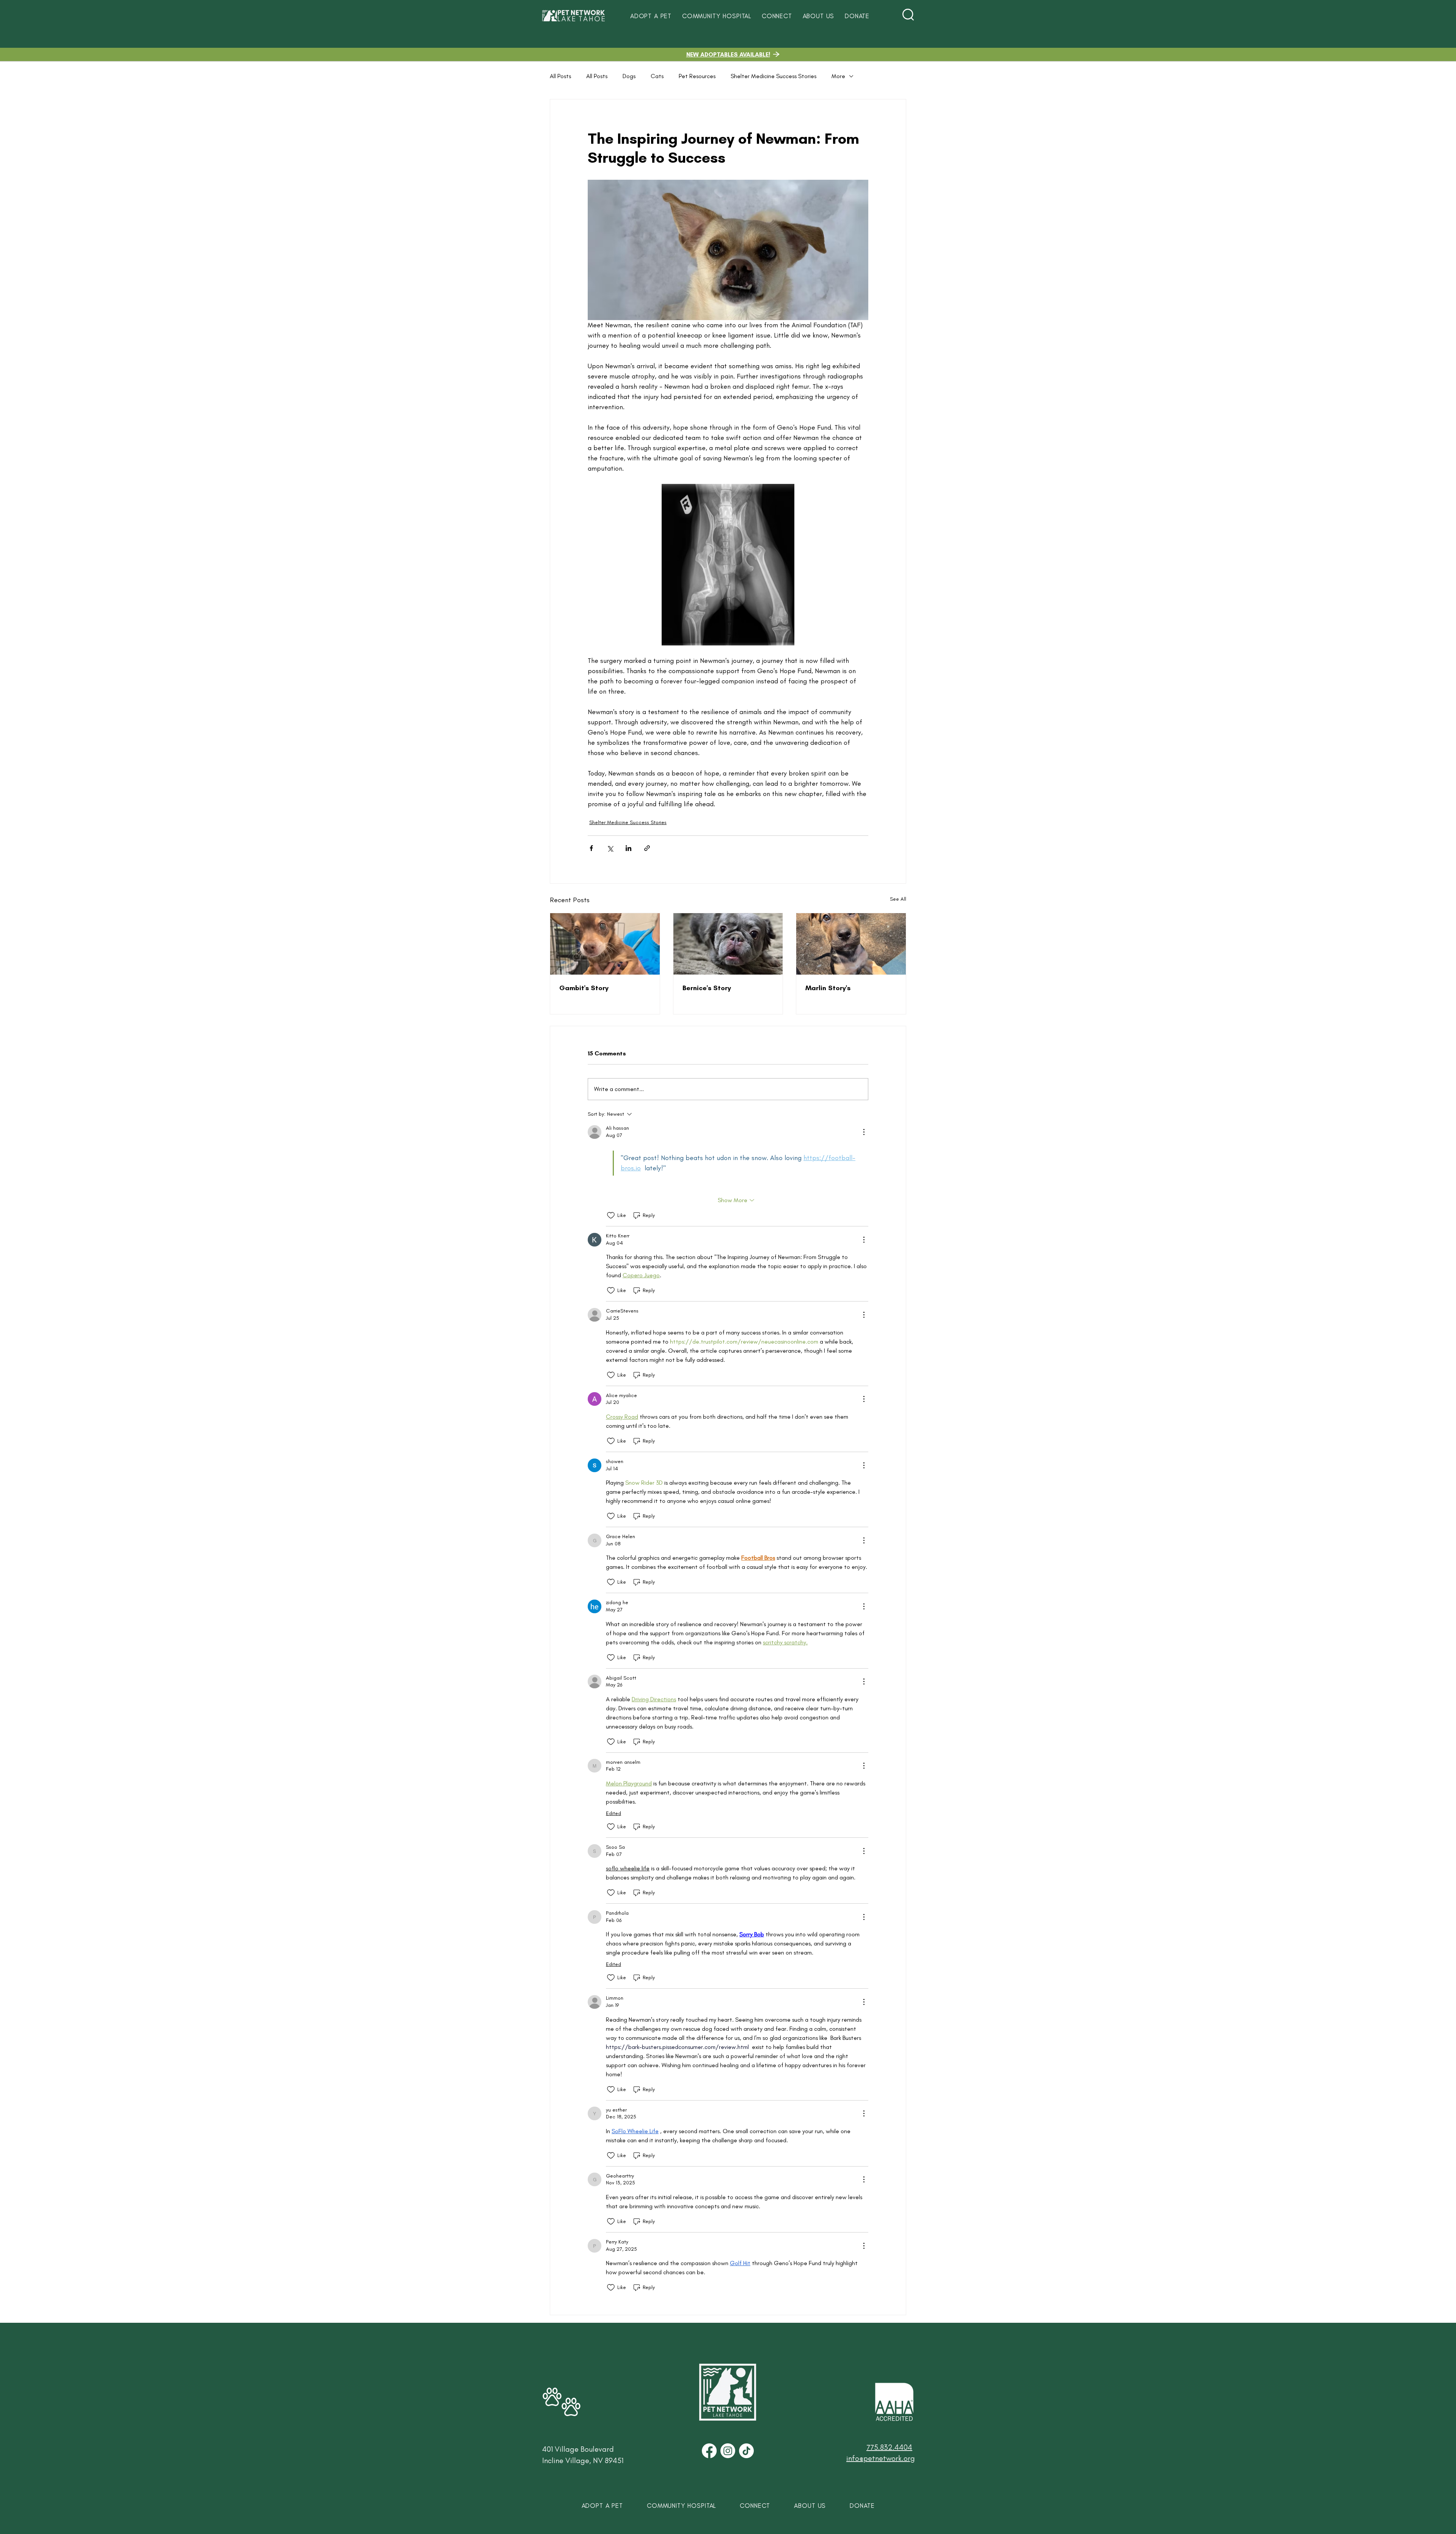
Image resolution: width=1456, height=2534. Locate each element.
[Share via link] (647, 848)
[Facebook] (709, 2451)
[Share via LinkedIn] (628, 848)
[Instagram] (728, 2451)
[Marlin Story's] (851, 944)
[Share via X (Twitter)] (610, 848)
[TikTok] (746, 2451)
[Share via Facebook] (591, 848)
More (838, 76)
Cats (657, 76)
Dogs (629, 76)
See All (898, 899)
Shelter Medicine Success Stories (773, 76)
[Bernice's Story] (728, 944)
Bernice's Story (707, 988)
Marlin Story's (828, 988)
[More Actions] (864, 1132)
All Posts (560, 76)
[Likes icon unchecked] (611, 1215)
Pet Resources (697, 76)
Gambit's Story (584, 988)
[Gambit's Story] (605, 944)
